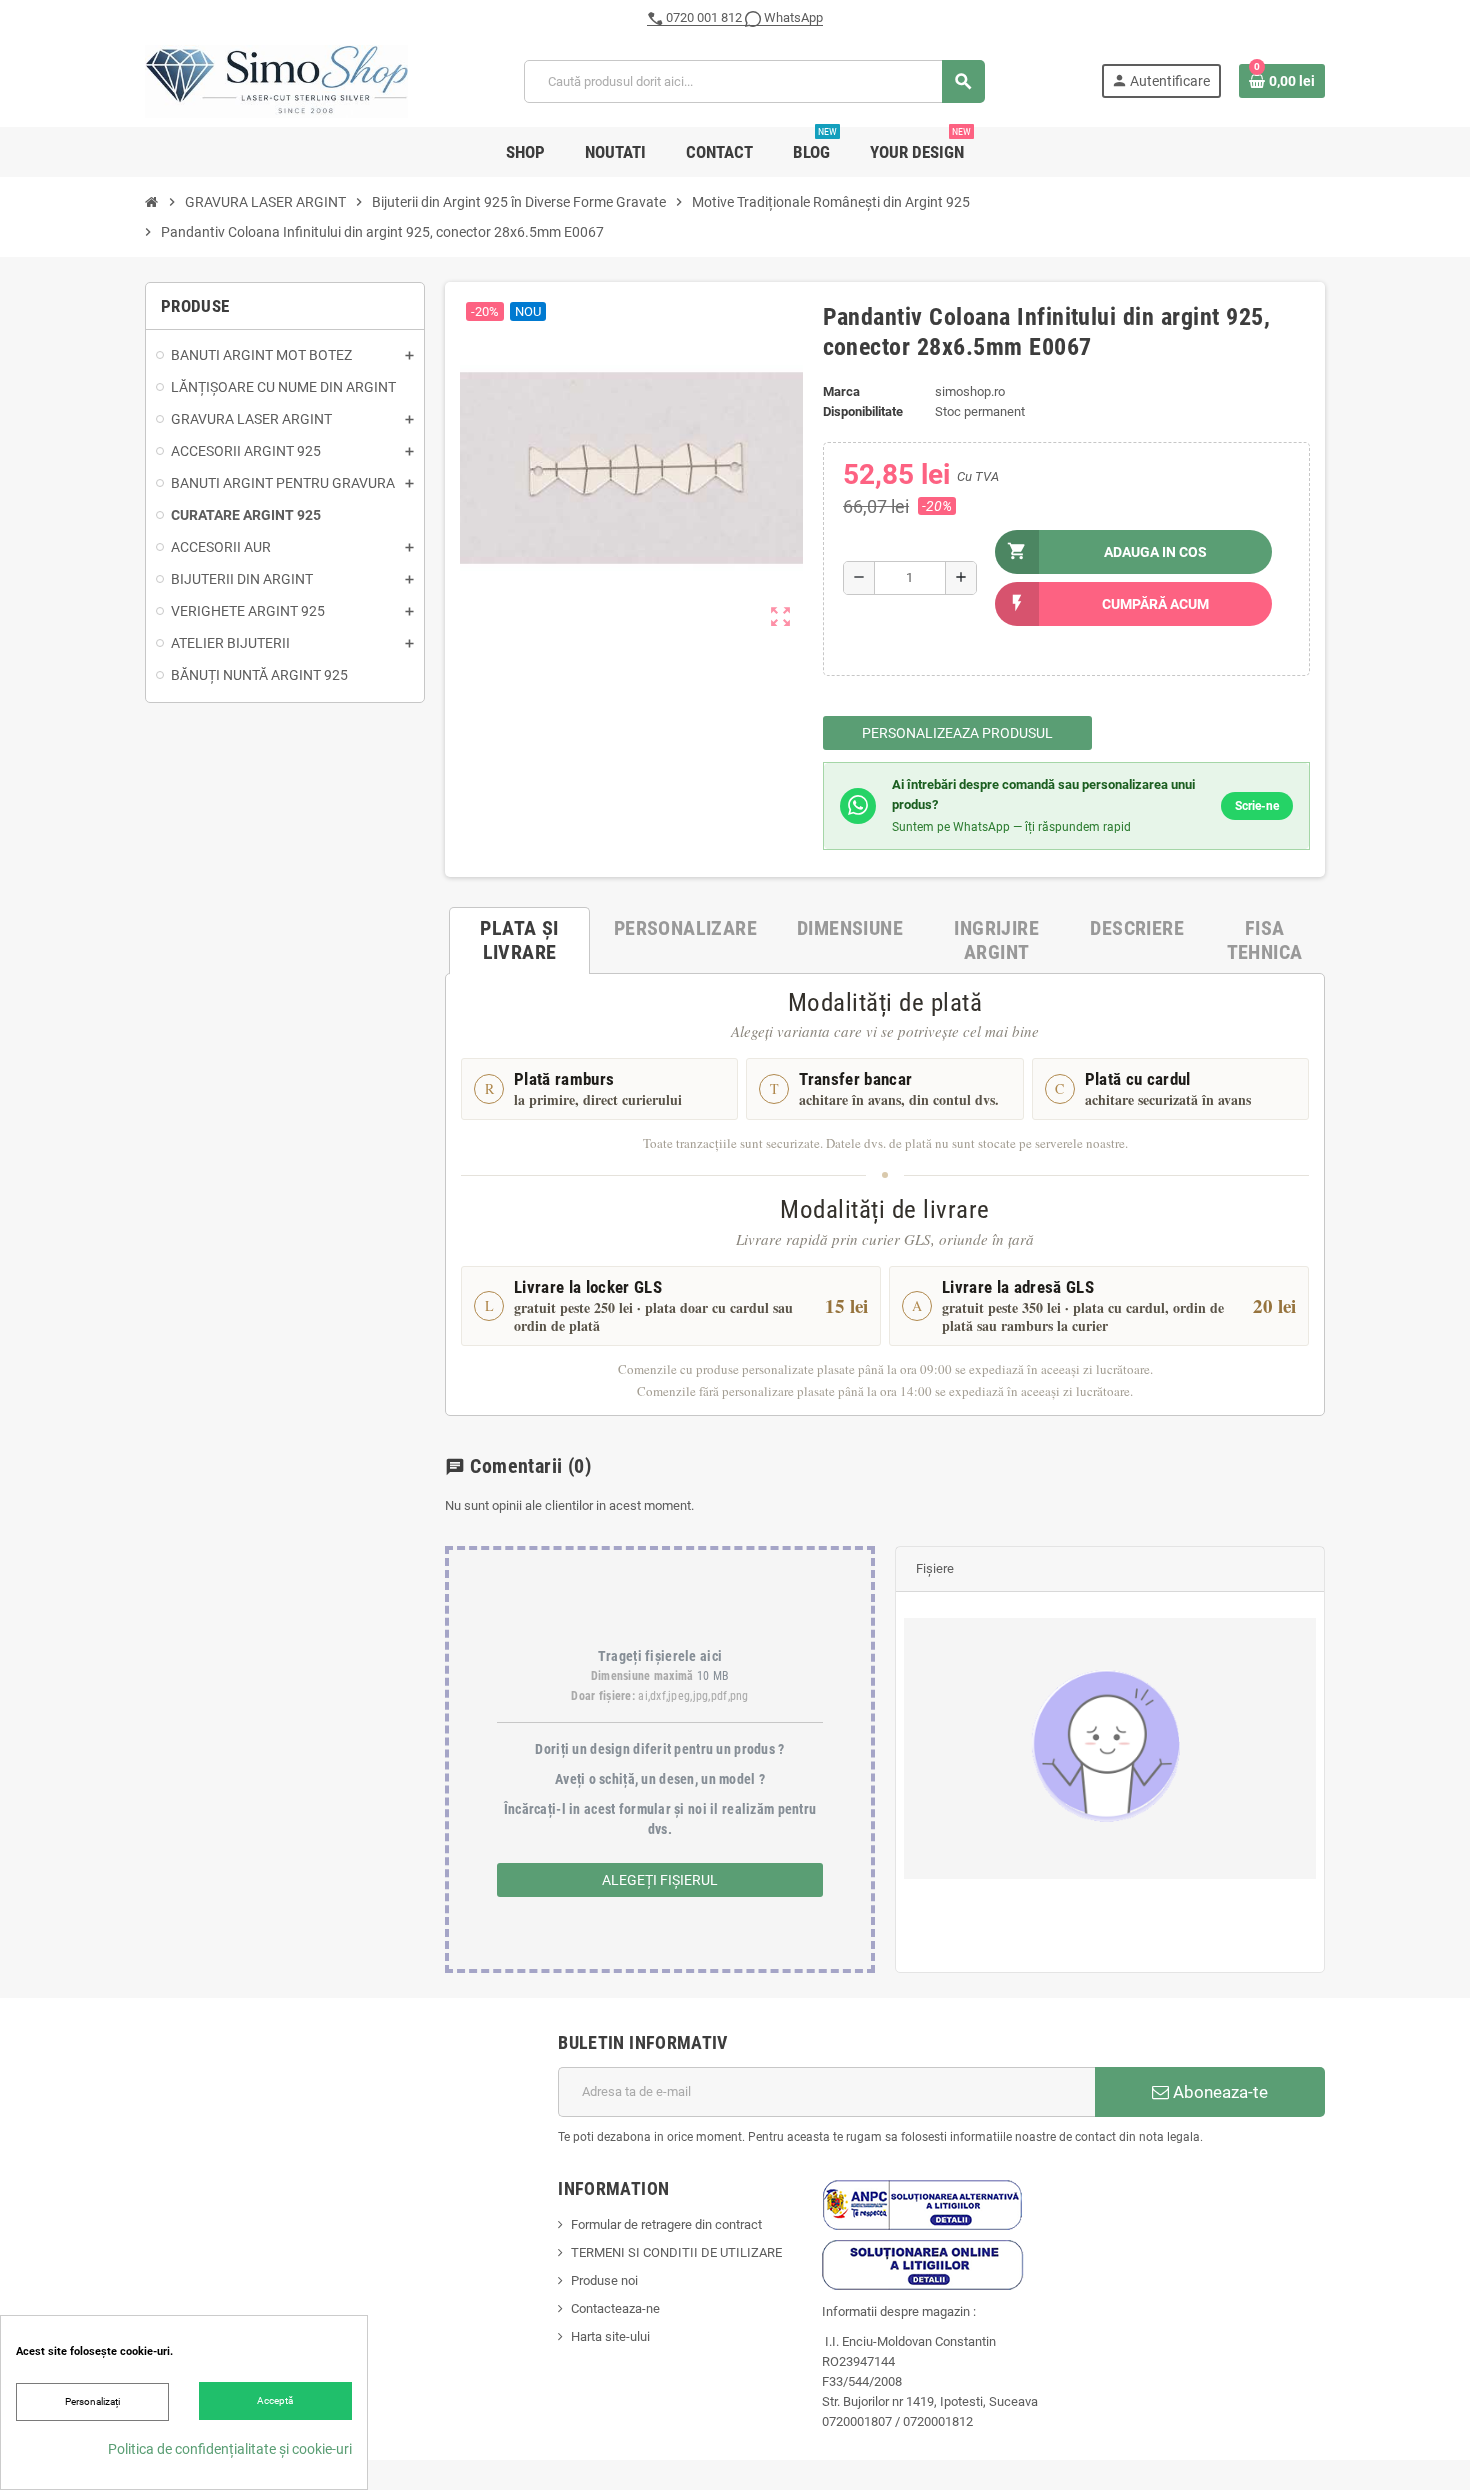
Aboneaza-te (1218, 2092)
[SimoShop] (276, 80)
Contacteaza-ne (615, 2308)
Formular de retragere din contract (666, 2224)
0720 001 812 (704, 17)
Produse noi (604, 2280)
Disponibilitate (863, 411)
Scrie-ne (1257, 806)
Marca (841, 391)
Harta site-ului (610, 2336)
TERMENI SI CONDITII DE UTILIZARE (676, 2252)
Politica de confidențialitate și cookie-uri (230, 2449)
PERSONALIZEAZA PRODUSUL (957, 733)
